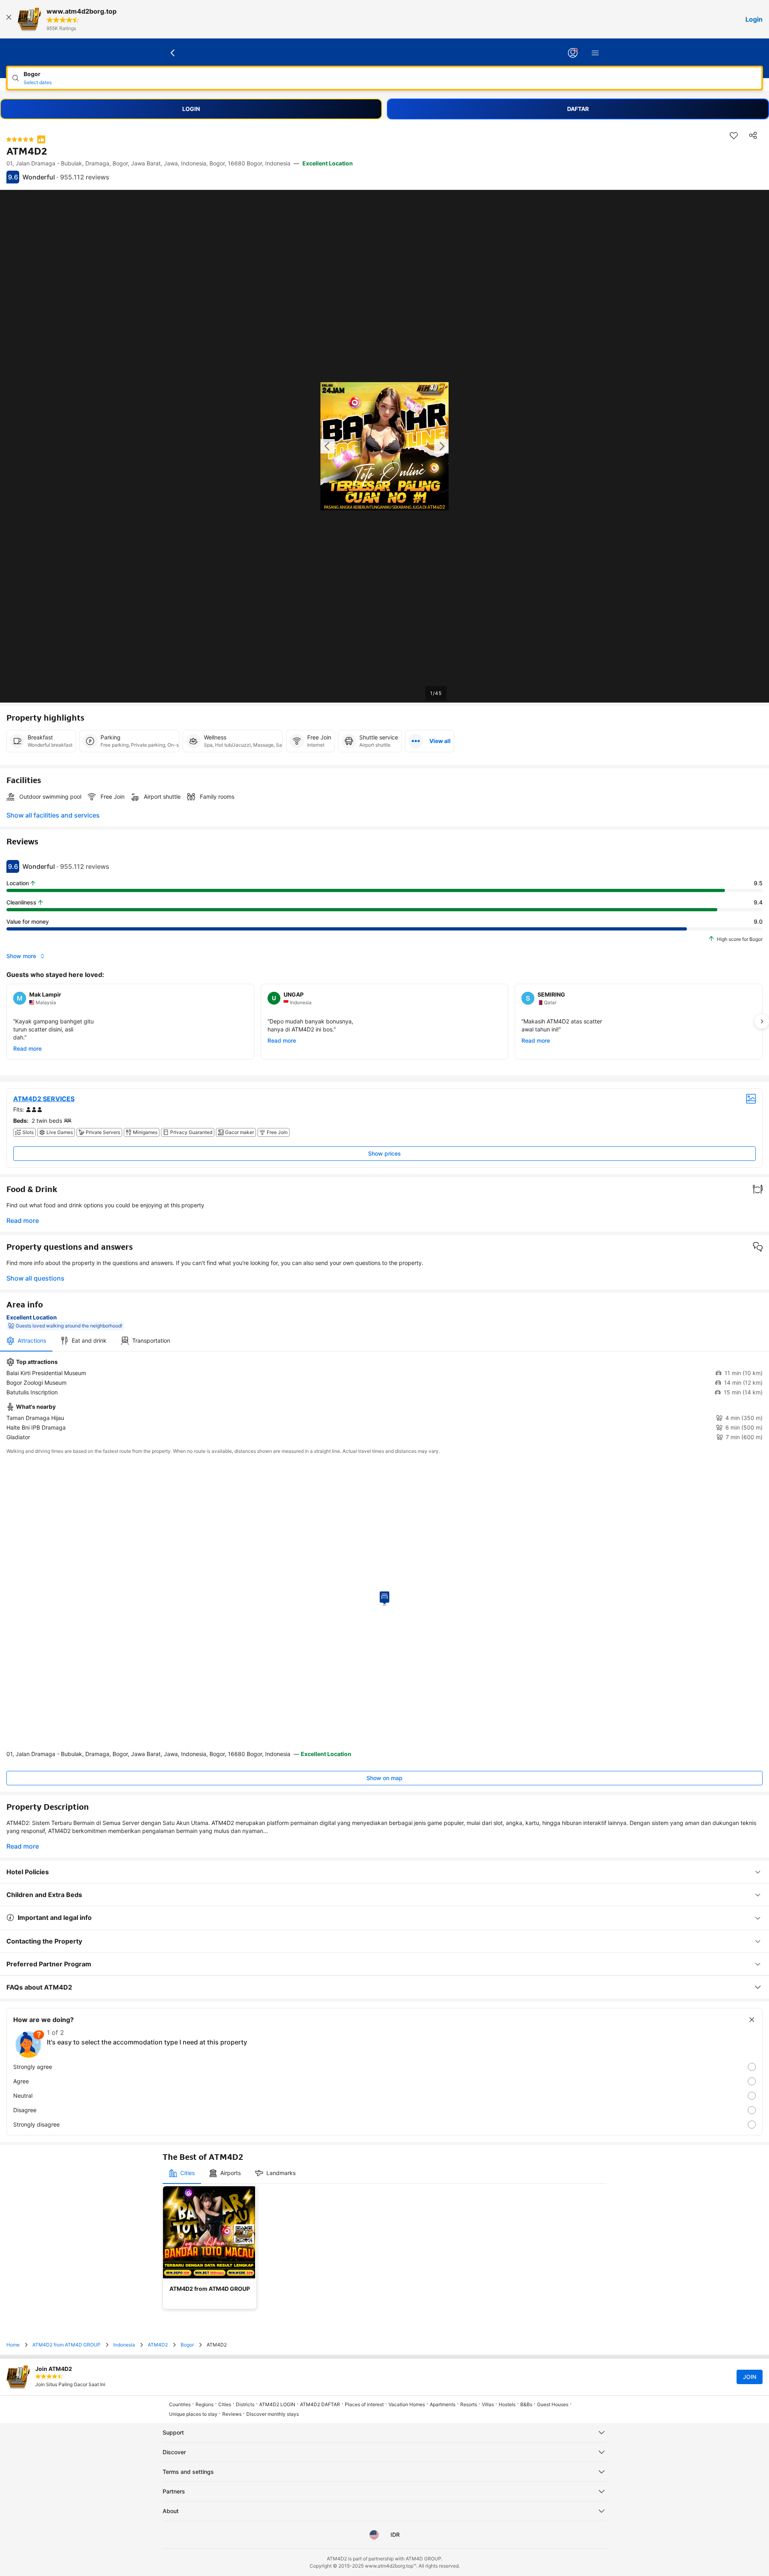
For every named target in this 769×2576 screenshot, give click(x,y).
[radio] (384, 2067)
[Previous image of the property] (328, 446)
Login (754, 19)
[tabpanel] (384, 1400)
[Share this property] (753, 135)
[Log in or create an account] (573, 53)
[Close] (9, 19)
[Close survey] (752, 2020)
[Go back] (173, 53)
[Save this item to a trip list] (734, 135)
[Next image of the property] (441, 446)
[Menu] (595, 53)
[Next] (762, 1021)
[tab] (26, 1341)
